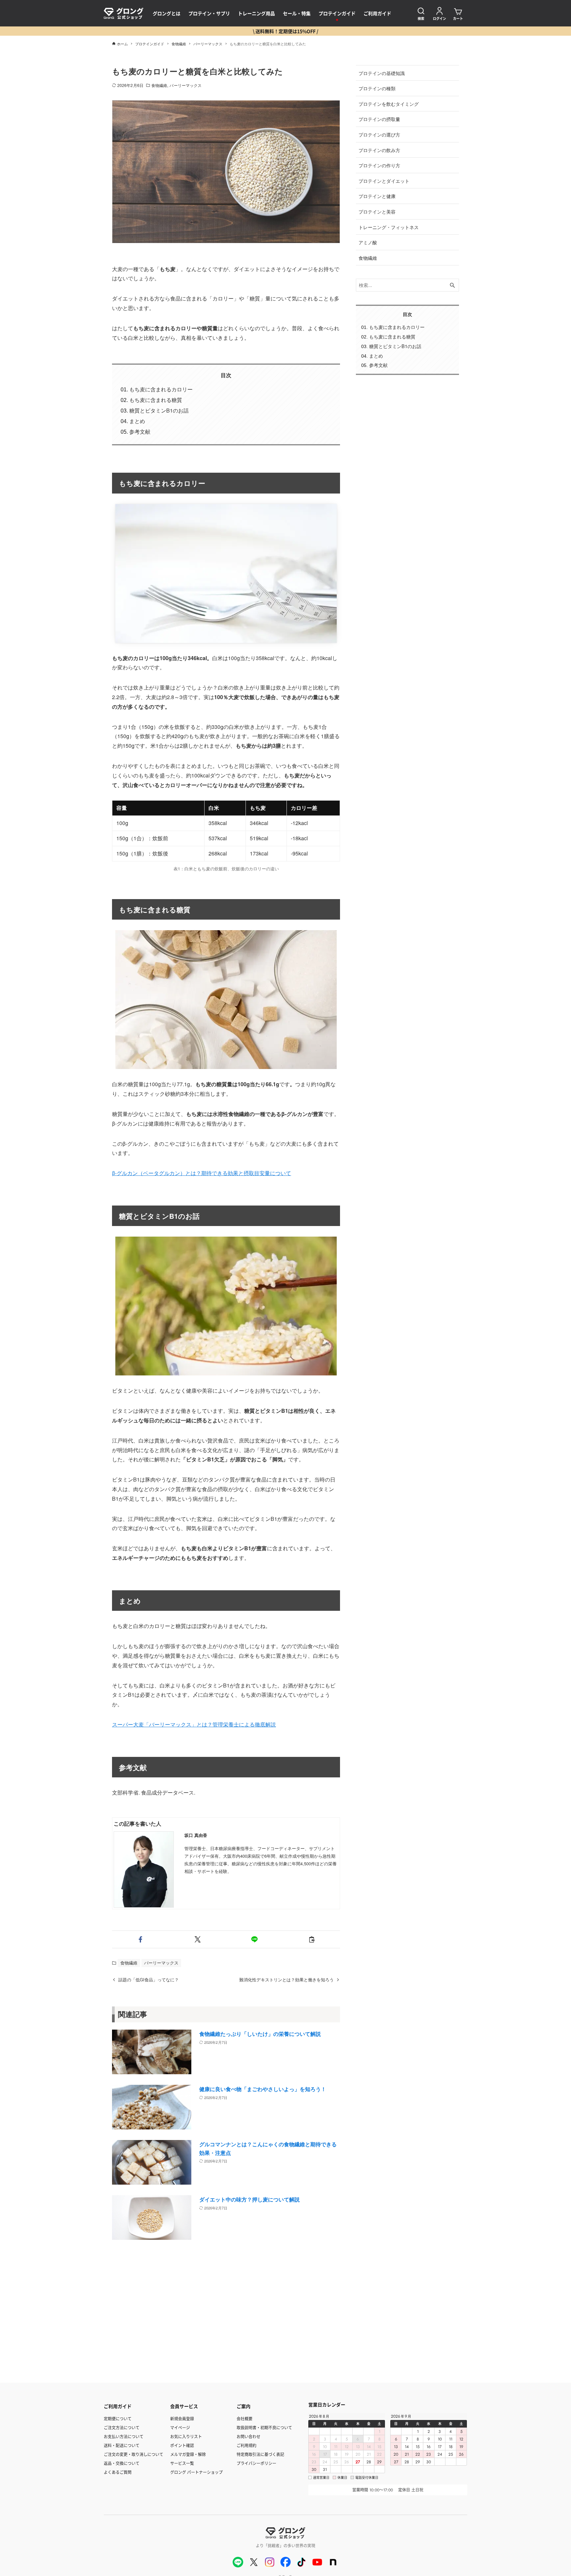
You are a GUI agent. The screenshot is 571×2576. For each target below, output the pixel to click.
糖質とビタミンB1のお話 (159, 410)
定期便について (118, 2418)
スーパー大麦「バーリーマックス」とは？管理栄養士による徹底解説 (194, 1724)
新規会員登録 (182, 2418)
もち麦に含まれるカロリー (161, 389)
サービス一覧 (182, 2463)
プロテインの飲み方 (379, 150)
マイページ (180, 2427)
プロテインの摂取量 (379, 119)
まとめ (137, 421)
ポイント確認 (182, 2445)
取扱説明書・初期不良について (264, 2427)
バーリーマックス (186, 85)
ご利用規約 (247, 2445)
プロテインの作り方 (379, 165)
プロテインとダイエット (384, 181)
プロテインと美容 (377, 211)
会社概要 (245, 2418)
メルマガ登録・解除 (188, 2454)
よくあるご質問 (118, 2472)
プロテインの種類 (377, 88)
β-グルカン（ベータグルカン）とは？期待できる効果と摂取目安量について (202, 1173)
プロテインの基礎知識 (382, 73)
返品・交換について (122, 2463)
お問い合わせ (248, 2436)
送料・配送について (122, 2445)
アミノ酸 (368, 242)
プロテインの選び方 (379, 134)
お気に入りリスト (186, 2436)
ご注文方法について (122, 2427)
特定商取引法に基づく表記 (260, 2454)
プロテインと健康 (377, 196)
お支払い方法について (124, 2436)
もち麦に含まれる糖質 (156, 400)
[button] (141, 1939)
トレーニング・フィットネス (389, 227)
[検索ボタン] (452, 285)
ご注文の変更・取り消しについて (133, 2454)
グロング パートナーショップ (196, 2472)
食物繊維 (159, 85)
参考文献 (140, 432)
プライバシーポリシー (256, 2463)
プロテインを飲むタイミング (389, 104)
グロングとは (167, 13)
